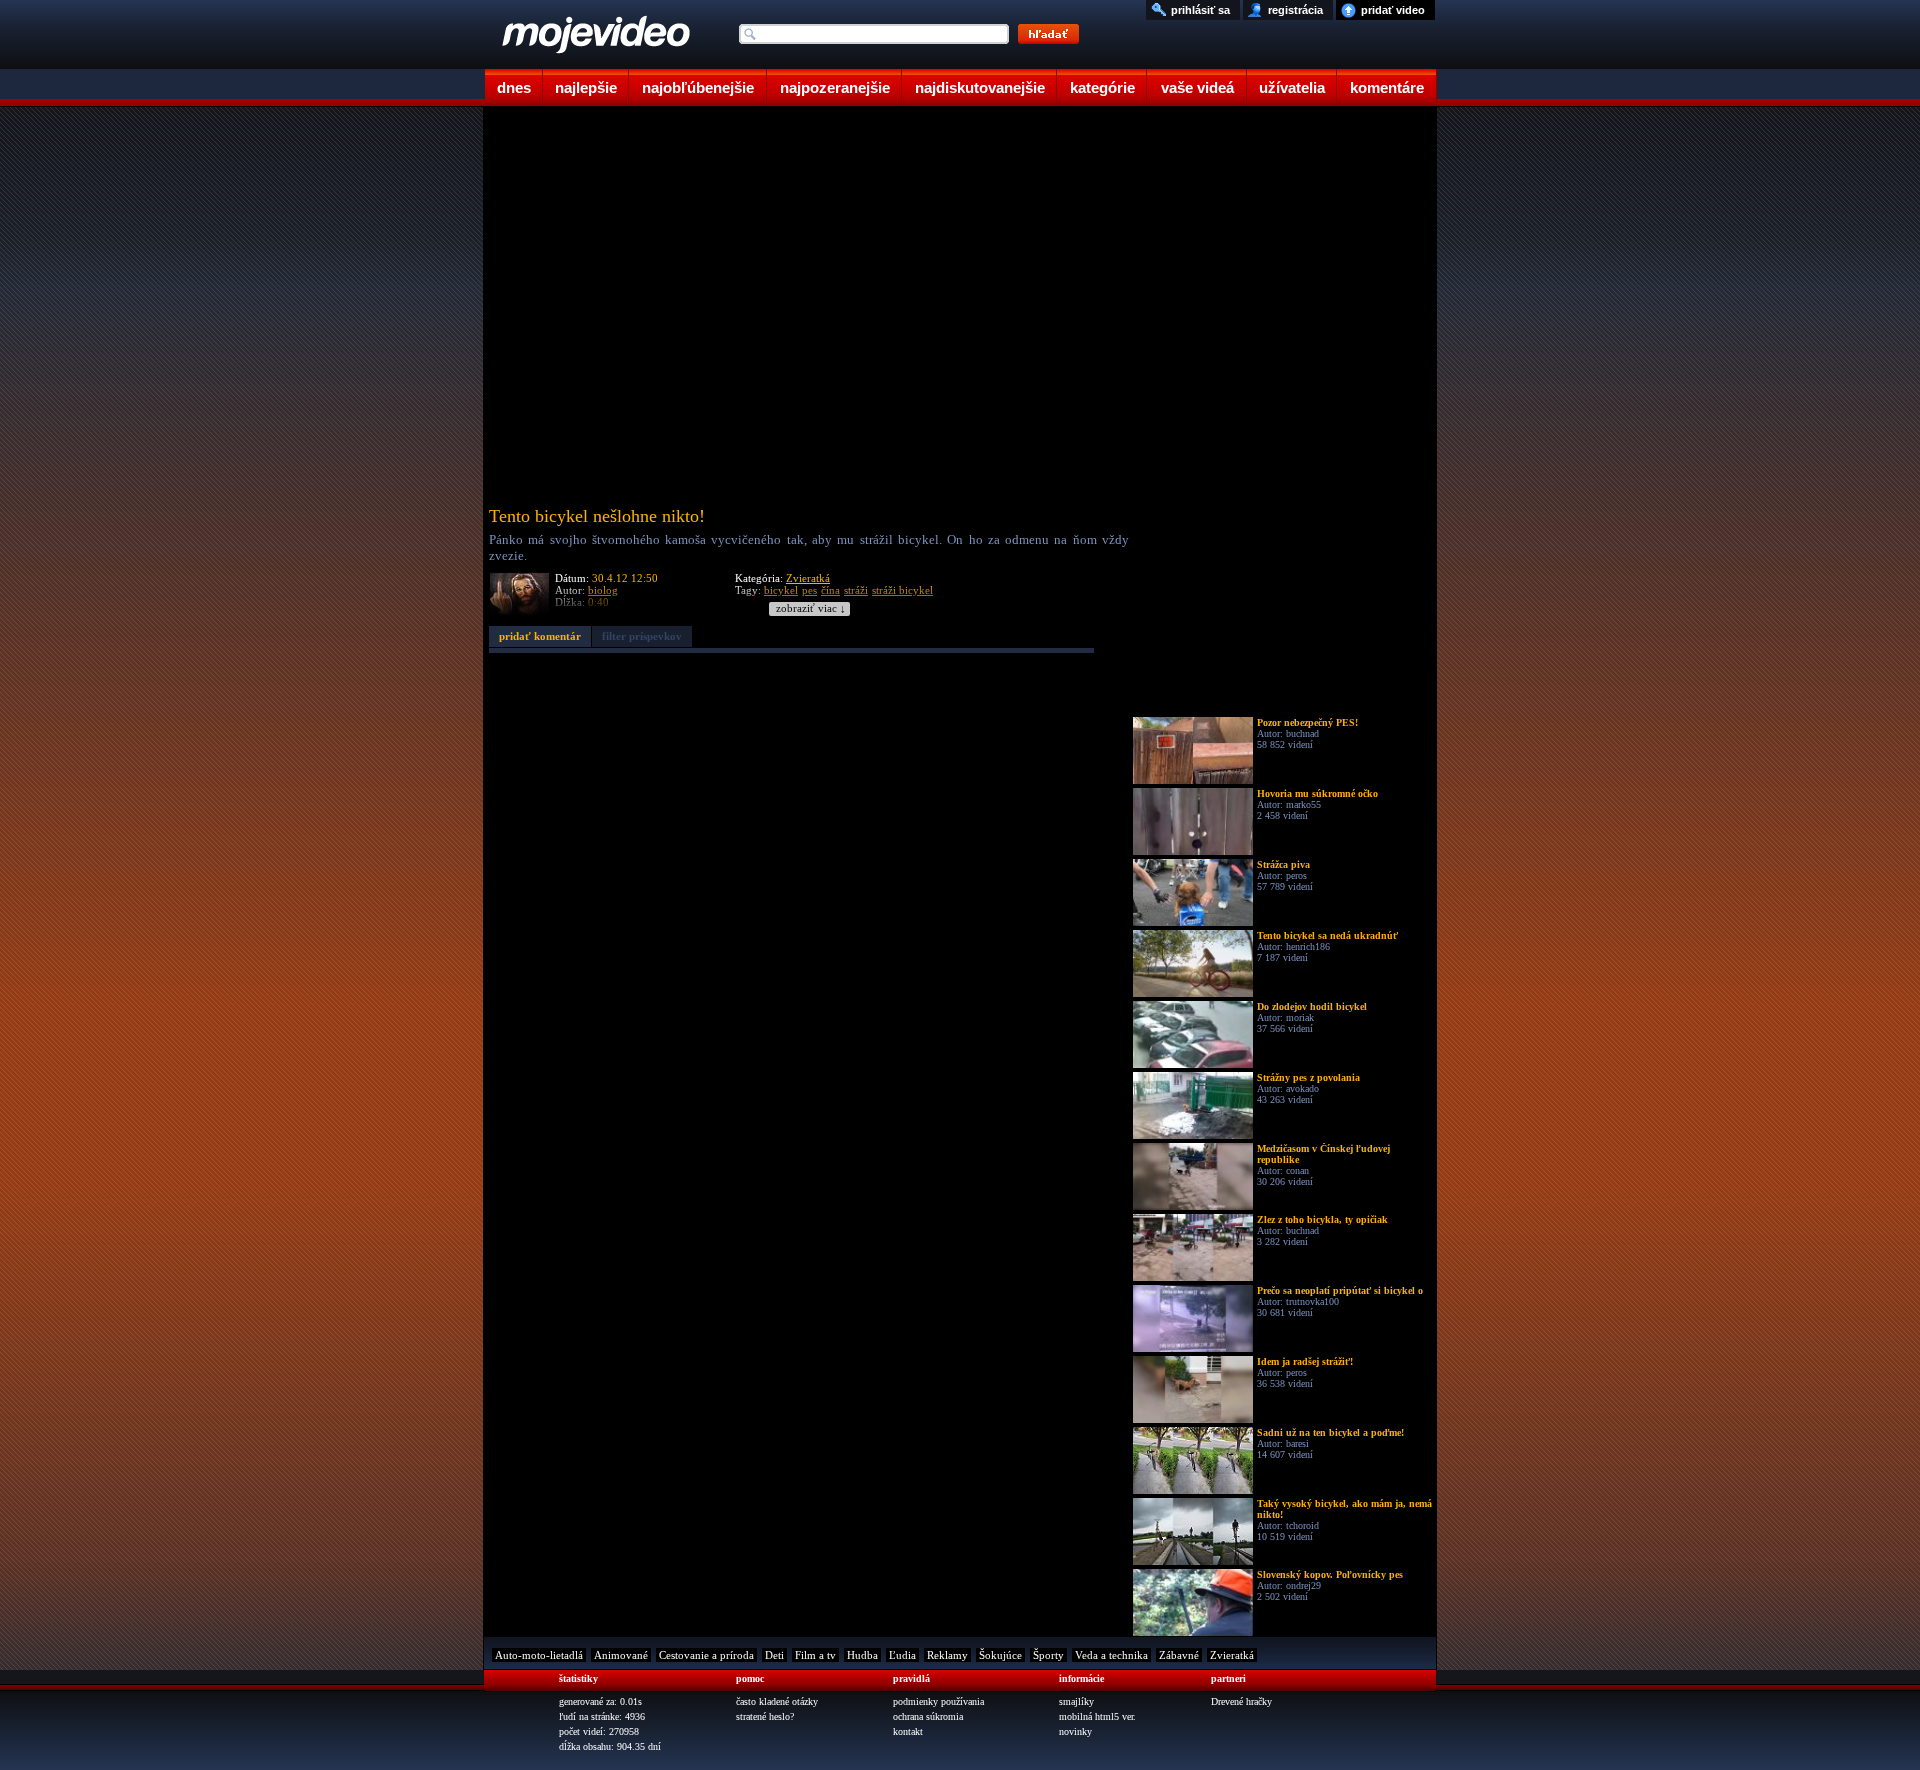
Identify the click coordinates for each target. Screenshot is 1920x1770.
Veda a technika (1111, 1655)
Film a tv (815, 1655)
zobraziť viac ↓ (811, 608)
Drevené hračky (1241, 1701)
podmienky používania (938, 1701)
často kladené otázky (777, 1701)
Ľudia (902, 1655)
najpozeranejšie (835, 87)
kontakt (908, 1731)
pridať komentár (540, 636)
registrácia (1295, 10)
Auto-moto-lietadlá (539, 1655)
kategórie (1102, 87)
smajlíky (1076, 1701)
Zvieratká (808, 578)
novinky (1075, 1731)
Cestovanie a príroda (706, 1655)
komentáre (1387, 87)
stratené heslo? (765, 1716)
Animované (621, 1655)
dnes (514, 87)
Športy (1048, 1655)
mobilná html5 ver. (1097, 1716)
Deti (774, 1655)
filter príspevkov (642, 636)
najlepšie (586, 87)
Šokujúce (1000, 1655)
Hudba (862, 1655)
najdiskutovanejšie (980, 87)
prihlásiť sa (1200, 10)
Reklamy (947, 1655)
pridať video (1393, 10)
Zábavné (1179, 1655)
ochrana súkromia (928, 1716)
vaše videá (1197, 87)
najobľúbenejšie (698, 87)
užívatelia (1292, 87)
